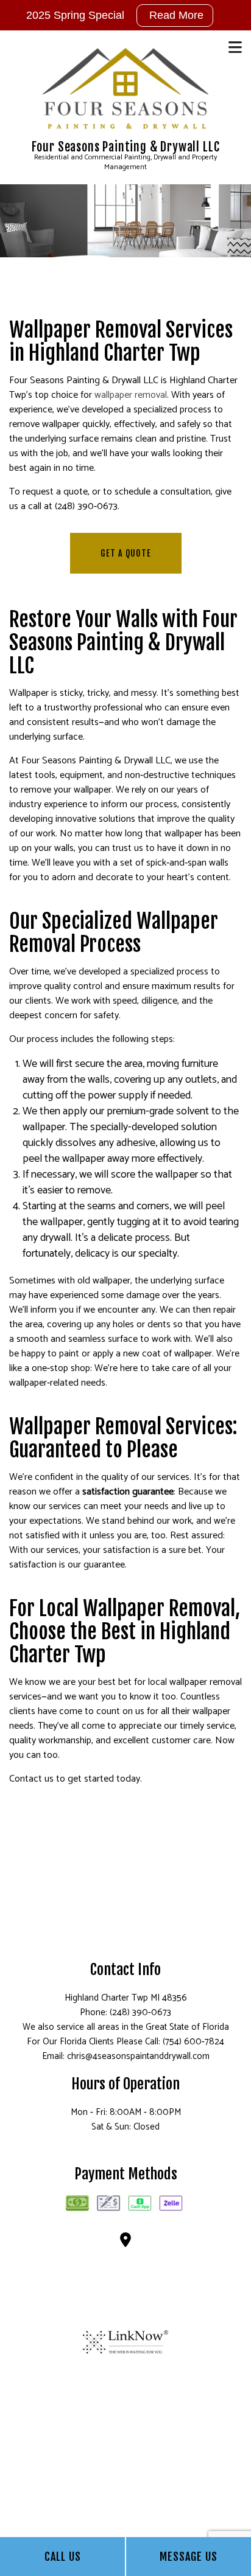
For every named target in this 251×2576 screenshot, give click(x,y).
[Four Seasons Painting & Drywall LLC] (126, 89)
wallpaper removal (131, 395)
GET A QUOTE (126, 553)
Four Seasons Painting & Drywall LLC (126, 147)
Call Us (63, 2557)
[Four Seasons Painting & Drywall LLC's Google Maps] (125, 2242)
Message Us (189, 2557)
